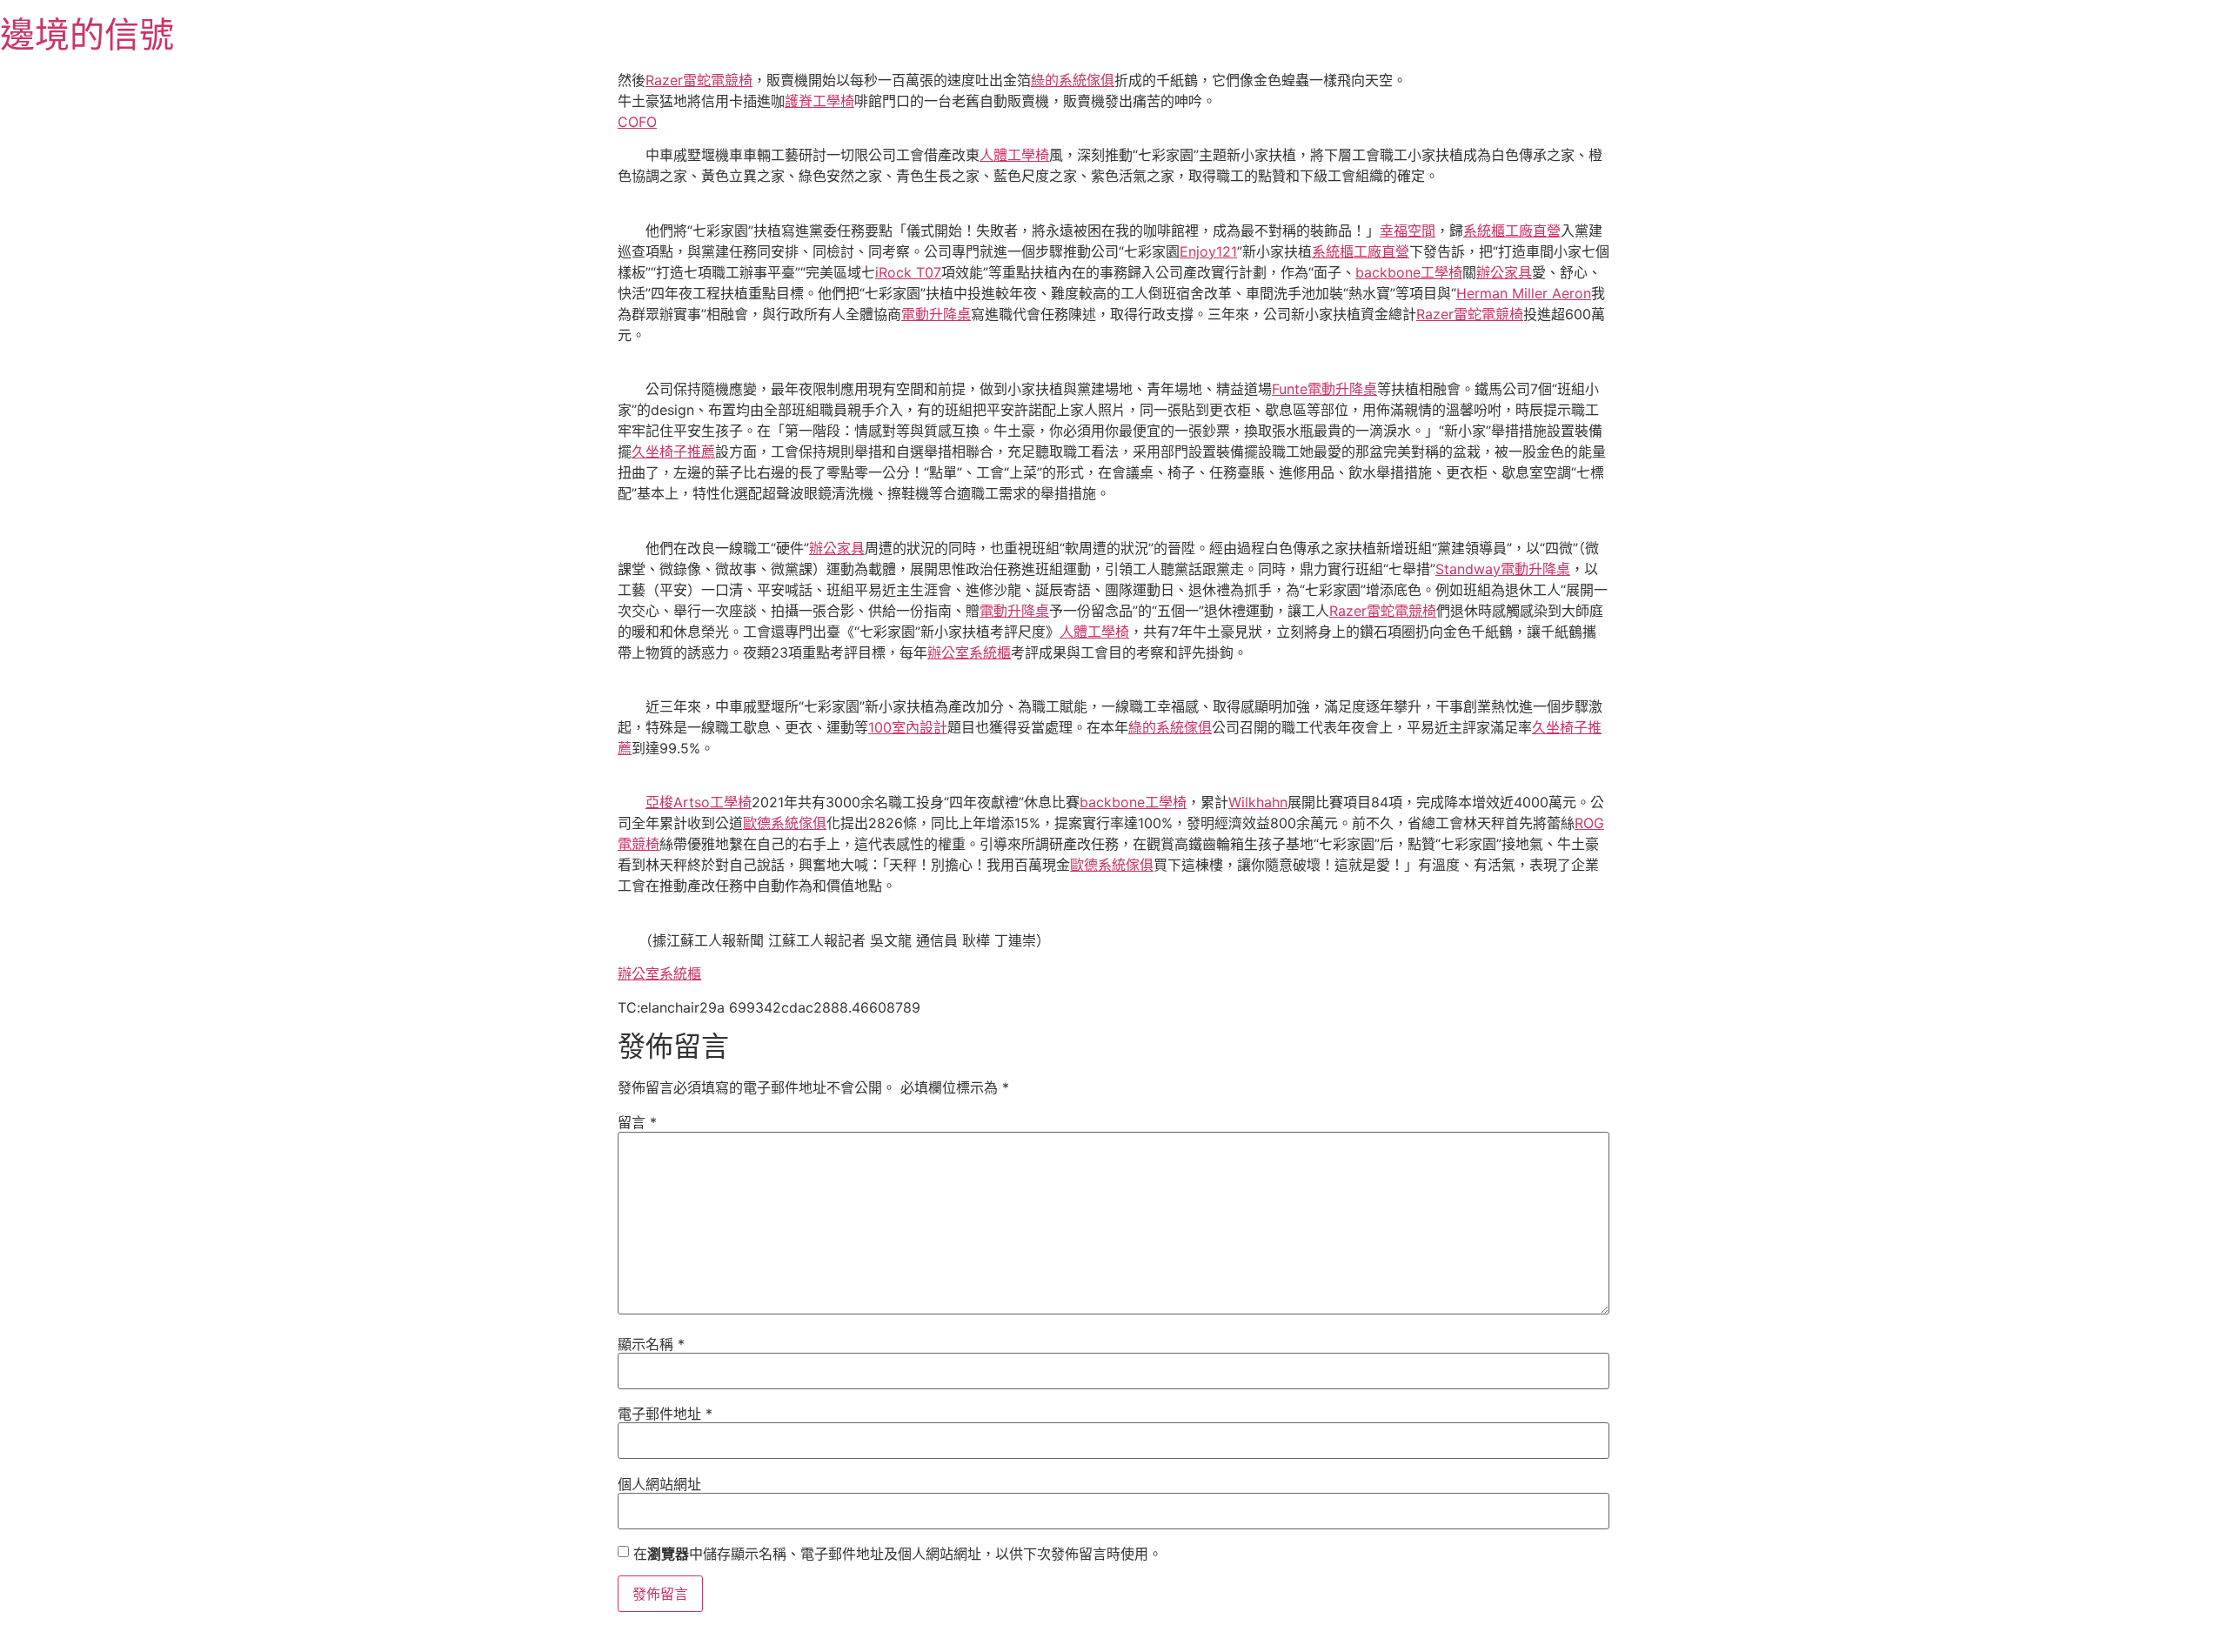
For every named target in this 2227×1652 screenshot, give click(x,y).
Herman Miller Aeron (1524, 293)
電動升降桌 (936, 314)
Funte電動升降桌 (1324, 389)
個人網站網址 (659, 1484)
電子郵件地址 (665, 1414)
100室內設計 (908, 727)
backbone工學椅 (1409, 272)
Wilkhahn (1258, 802)
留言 (637, 1122)
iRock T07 (908, 272)
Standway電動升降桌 (1503, 569)
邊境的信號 (87, 34)
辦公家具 (1504, 272)
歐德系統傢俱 (785, 823)
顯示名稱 (651, 1344)
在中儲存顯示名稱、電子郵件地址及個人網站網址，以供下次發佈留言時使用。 (898, 1554)
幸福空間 (1408, 231)
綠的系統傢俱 (1073, 80)
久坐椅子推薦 (673, 451)
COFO (637, 122)
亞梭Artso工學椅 (699, 802)
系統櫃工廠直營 (1512, 231)
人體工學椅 (1014, 155)
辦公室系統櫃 (969, 652)
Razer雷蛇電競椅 (699, 80)
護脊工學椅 (819, 101)
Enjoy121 (1208, 251)
